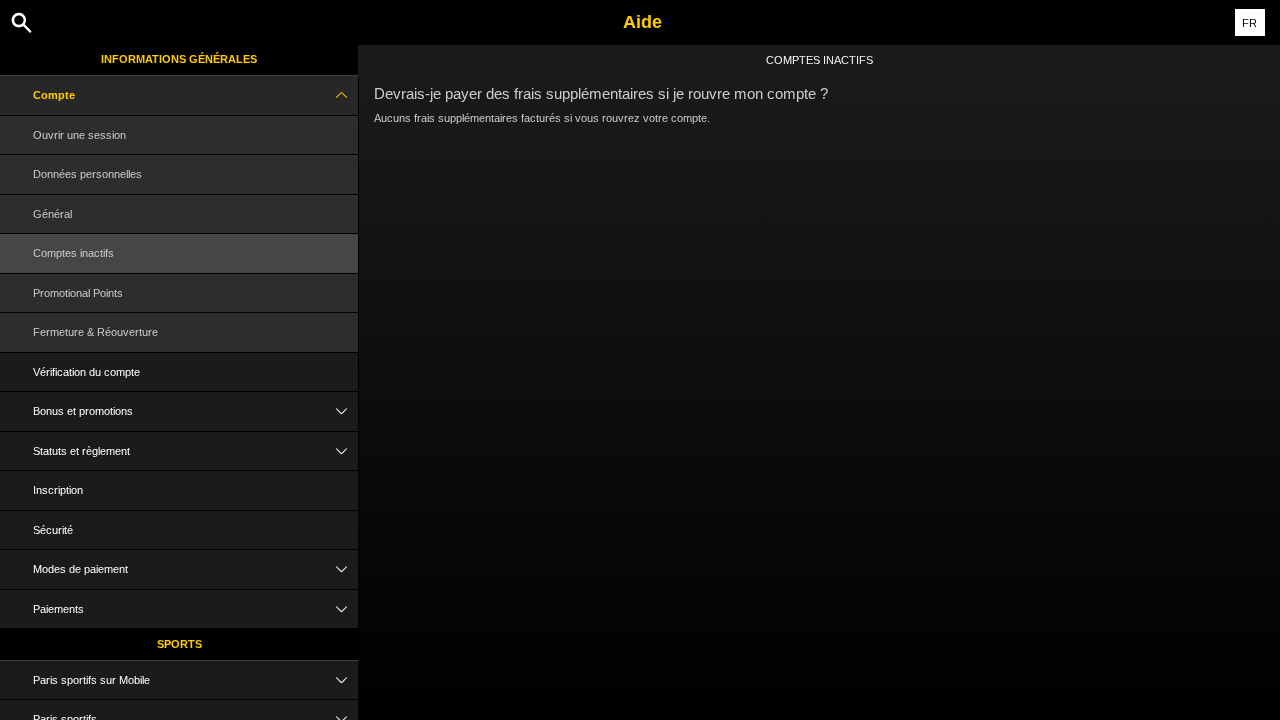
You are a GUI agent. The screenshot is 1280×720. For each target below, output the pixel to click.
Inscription (58, 490)
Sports (179, 644)
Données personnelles (87, 174)
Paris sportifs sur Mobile (91, 680)
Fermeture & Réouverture (95, 332)
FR (1249, 23)
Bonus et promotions (83, 411)
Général (52, 214)
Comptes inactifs (73, 253)
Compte (54, 95)
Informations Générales (179, 59)
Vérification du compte (86, 372)
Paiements (58, 609)
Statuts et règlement (81, 451)
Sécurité (53, 530)
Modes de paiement (80, 569)
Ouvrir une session (79, 135)
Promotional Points (78, 293)
